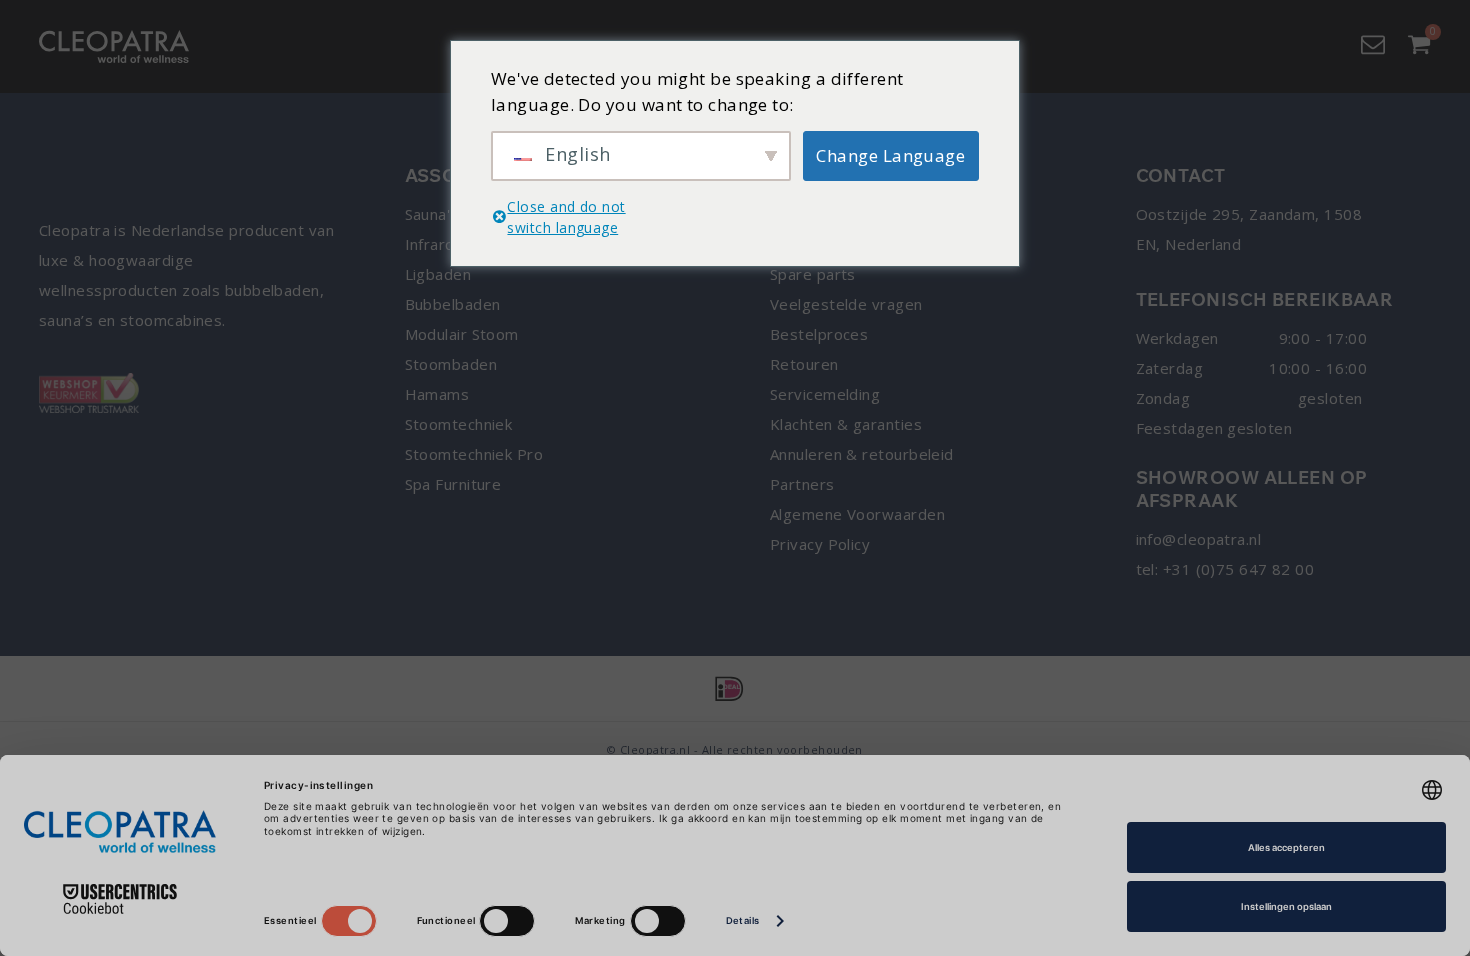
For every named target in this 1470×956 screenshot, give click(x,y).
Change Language (890, 155)
